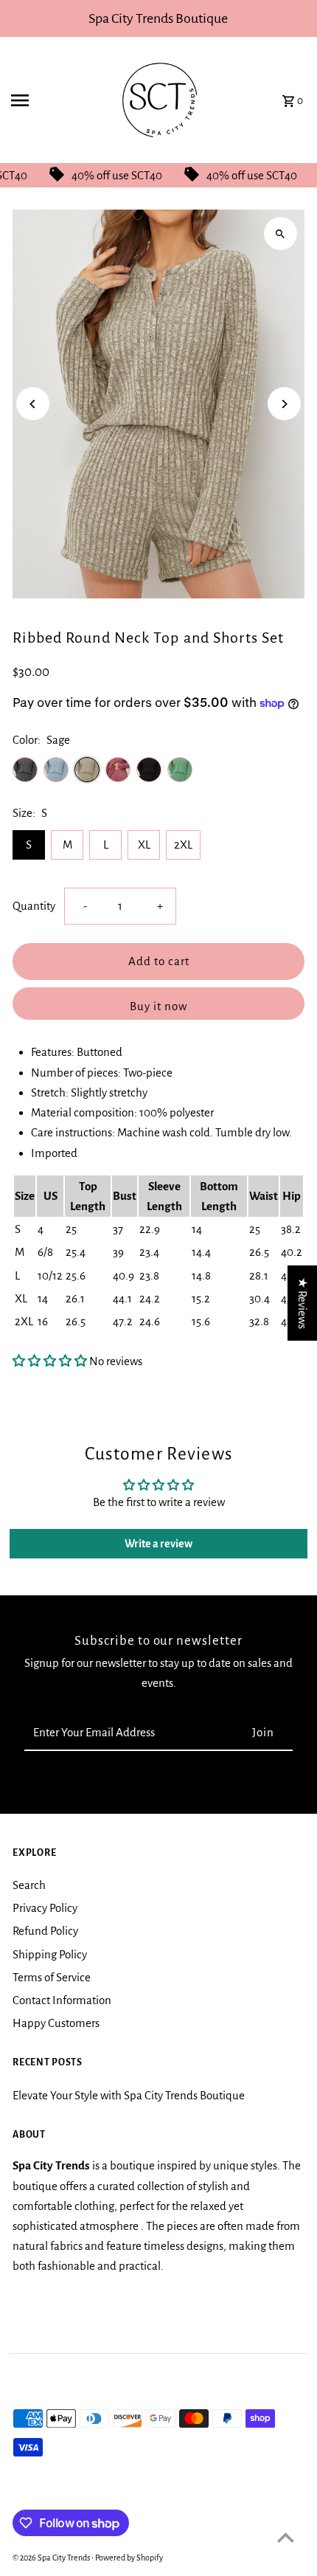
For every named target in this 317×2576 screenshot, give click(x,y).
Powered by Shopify (129, 2558)
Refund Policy (45, 1931)
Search (29, 1885)
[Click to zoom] (281, 234)
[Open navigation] (51, 100)
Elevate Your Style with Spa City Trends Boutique (129, 2095)
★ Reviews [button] (303, 1302)
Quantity (34, 906)
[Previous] (33, 404)
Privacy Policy (45, 1908)
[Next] (284, 404)
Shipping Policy (50, 1954)
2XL (183, 845)
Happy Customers (56, 2023)
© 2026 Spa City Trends (52, 2558)
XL (144, 845)
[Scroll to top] (286, 2537)
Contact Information (62, 2000)
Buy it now (158, 1006)
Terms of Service (52, 1977)
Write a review (158, 1544)
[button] (50, 1361)
